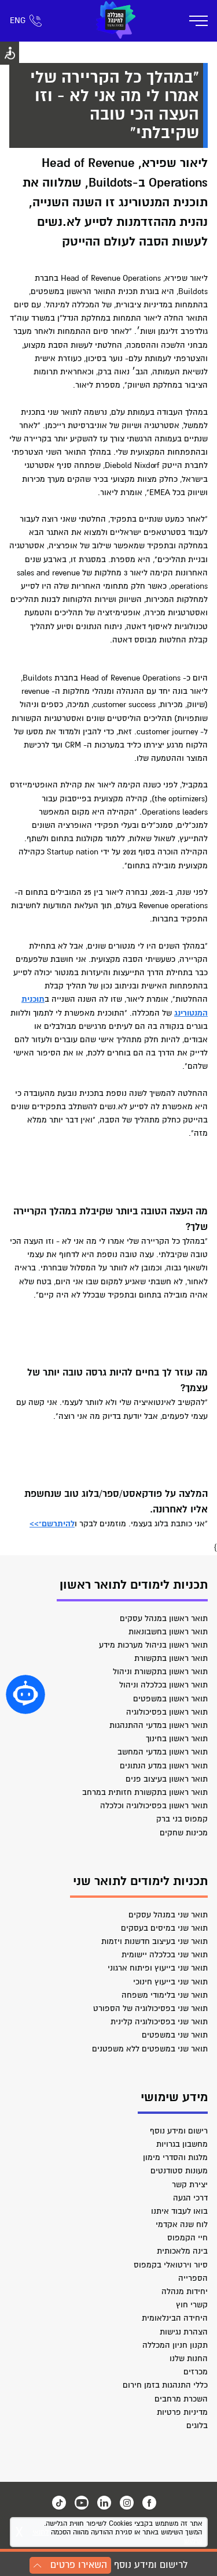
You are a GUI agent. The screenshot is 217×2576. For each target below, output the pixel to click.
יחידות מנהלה (185, 2291)
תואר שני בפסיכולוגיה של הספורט (150, 2008)
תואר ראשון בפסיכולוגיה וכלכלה (154, 1806)
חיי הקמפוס (187, 2238)
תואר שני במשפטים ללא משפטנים (150, 2049)
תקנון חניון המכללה (175, 2345)
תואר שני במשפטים (175, 2035)
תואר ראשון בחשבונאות (168, 1632)
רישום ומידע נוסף (179, 2131)
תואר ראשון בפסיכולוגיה (167, 1712)
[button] (25, 1694)
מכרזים (196, 2372)
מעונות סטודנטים (179, 2171)
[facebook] (149, 2503)
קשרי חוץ (192, 2305)
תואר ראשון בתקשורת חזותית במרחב (145, 1792)
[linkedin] (104, 2503)
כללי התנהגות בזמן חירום (165, 2385)
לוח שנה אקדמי (182, 2224)
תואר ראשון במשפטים (170, 1699)
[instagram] (127, 2503)
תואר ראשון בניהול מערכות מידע (153, 1645)
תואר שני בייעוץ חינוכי (170, 1982)
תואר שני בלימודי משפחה (165, 1995)
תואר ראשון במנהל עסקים (164, 1618)
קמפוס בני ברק (182, 1819)
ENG (18, 21)
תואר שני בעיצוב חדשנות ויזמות (155, 1941)
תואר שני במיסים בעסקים (164, 1928)
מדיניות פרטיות (182, 2412)
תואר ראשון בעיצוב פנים (167, 1779)
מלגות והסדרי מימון (175, 2157)
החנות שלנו (189, 2358)
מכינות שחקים (184, 1833)
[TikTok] (59, 2503)
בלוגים (197, 2426)
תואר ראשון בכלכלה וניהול (163, 1685)
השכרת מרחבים (181, 2399)
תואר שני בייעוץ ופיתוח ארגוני (158, 1968)
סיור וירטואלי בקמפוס (171, 2265)
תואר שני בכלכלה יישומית (165, 1955)
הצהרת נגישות (184, 2332)
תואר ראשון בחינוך (177, 1739)
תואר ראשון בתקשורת (171, 1658)
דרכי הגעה (190, 2198)
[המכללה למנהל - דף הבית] (116, 21)
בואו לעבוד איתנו (179, 2211)
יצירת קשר (190, 2185)
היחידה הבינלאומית (175, 2318)
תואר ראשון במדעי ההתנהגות (159, 1725)
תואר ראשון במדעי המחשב (163, 1752)
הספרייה (193, 2278)
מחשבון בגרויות (182, 2144)
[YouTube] (82, 2503)
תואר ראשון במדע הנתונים (164, 1766)
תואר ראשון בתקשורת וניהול (160, 1672)
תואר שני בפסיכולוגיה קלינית (159, 2022)
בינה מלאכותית (182, 2251)
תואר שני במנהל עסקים (168, 1915)
